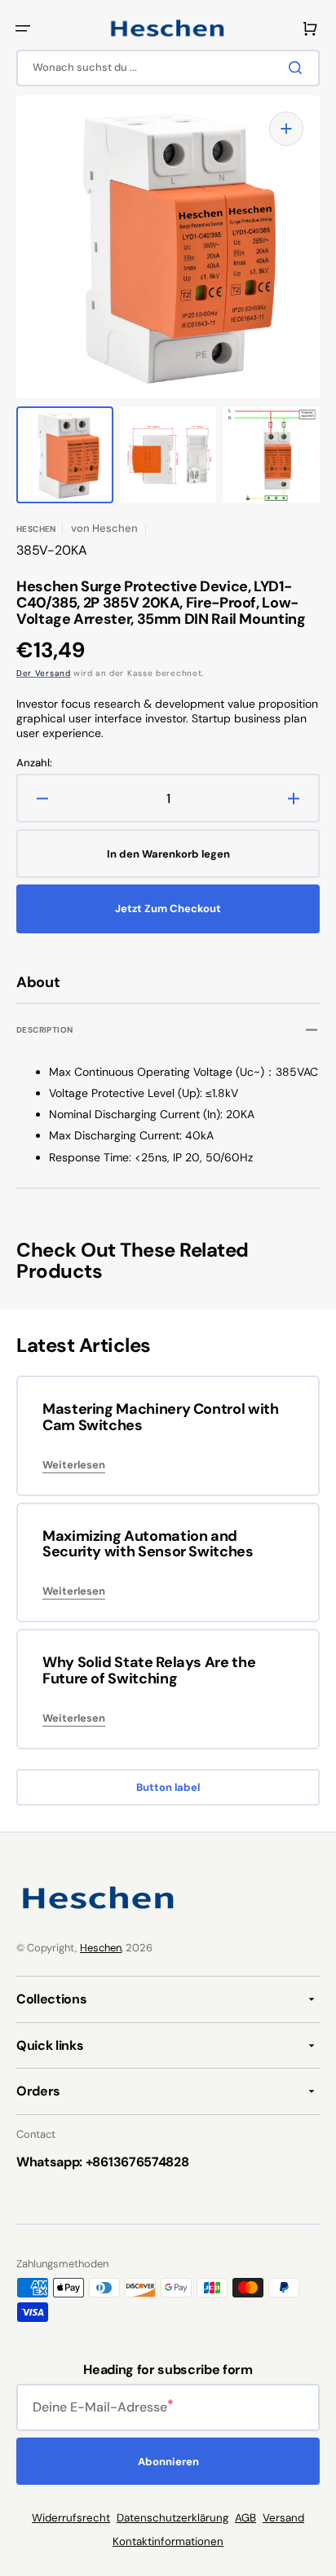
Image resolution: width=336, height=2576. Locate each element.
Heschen (101, 1948)
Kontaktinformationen (168, 2541)
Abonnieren (168, 2462)
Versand (283, 2518)
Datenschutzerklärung (172, 2518)
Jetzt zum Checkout (168, 908)
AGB (245, 2518)
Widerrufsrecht (71, 2518)
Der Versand (44, 673)
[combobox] (168, 68)
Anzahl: (34, 763)
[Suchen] (298, 68)
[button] (23, 29)
